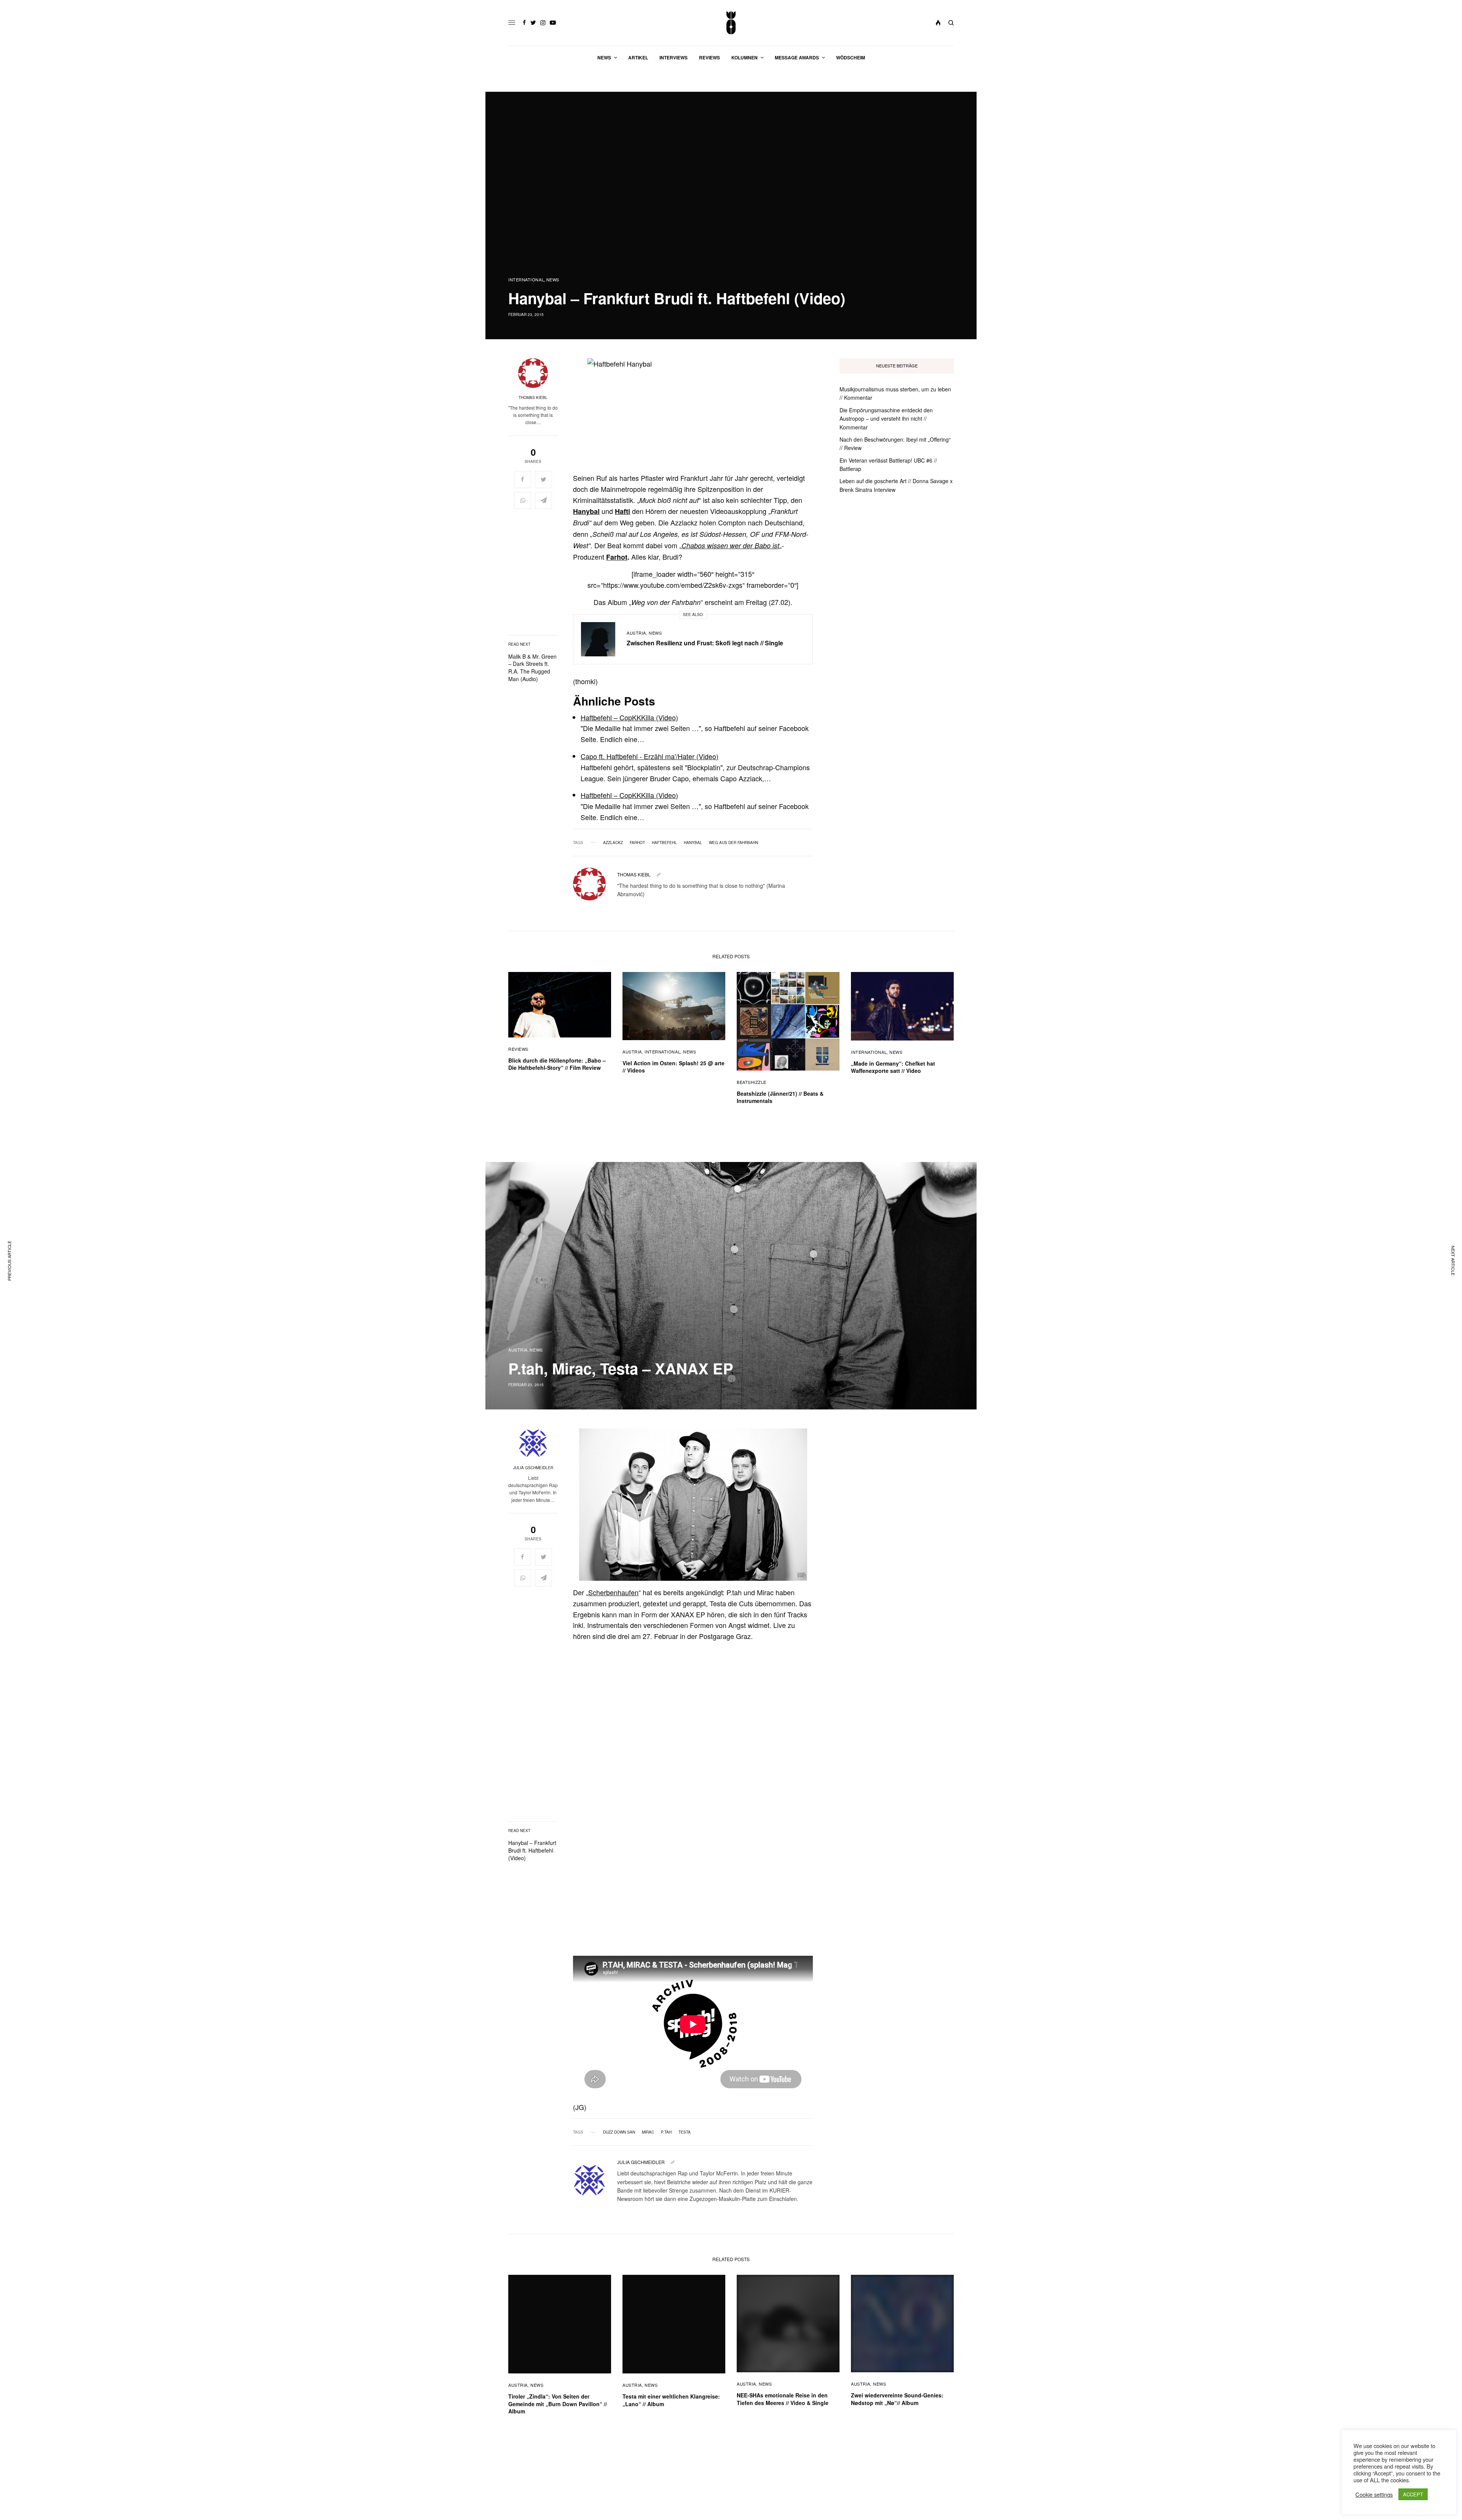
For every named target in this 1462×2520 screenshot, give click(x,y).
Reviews (518, 1049)
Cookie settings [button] (1374, 2494)
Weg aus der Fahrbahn (733, 843)
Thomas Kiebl (533, 397)
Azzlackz (613, 843)
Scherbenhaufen (613, 1592)
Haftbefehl (664, 843)
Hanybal (693, 843)
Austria (636, 633)
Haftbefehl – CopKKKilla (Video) (629, 717)
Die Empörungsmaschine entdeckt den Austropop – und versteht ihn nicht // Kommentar (886, 419)
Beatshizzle (752, 1082)
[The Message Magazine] (731, 23)
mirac (648, 2132)
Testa (685, 2132)
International (526, 280)
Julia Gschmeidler (533, 1468)
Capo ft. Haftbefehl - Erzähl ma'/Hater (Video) (650, 756)
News (553, 280)
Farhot (617, 557)
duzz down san (619, 2132)
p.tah (666, 2132)
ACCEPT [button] (1413, 2494)
